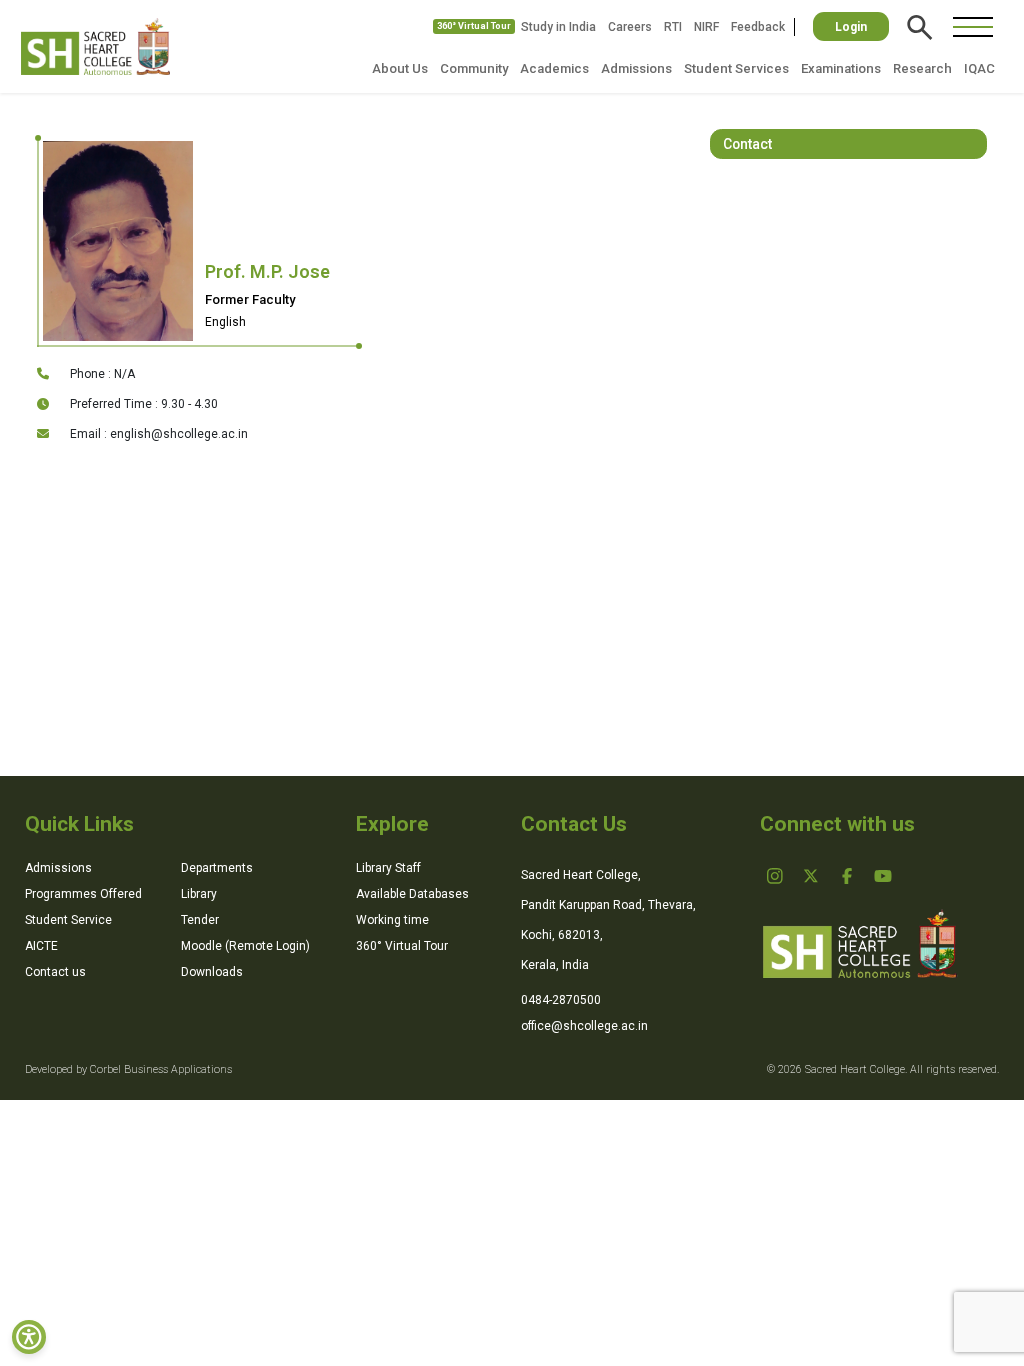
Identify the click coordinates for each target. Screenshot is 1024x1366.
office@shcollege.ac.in (584, 1026)
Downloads (212, 972)
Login (851, 27)
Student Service (68, 920)
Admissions (636, 68)
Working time (392, 920)
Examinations (841, 68)
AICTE (41, 946)
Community (474, 68)
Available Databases (412, 894)
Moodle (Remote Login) (245, 946)
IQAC (979, 68)
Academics (554, 68)
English (225, 322)
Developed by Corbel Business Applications (128, 1069)
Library (199, 894)
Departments (217, 868)
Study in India (558, 27)
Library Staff (388, 868)
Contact (747, 144)
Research (922, 68)
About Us (400, 68)
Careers (630, 27)
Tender (200, 920)
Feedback (758, 27)
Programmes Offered (83, 894)
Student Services (736, 68)
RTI (673, 27)
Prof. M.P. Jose (267, 271)
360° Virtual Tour (474, 26)
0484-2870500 (561, 1000)
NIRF (706, 27)
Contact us (55, 972)
